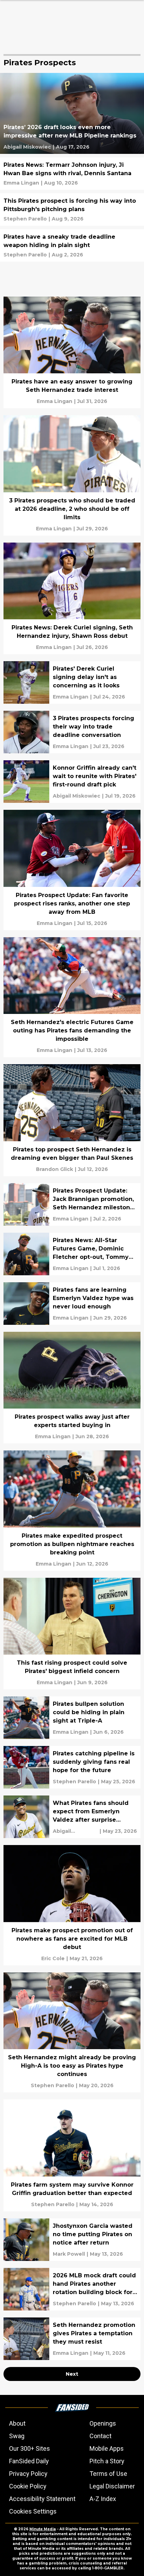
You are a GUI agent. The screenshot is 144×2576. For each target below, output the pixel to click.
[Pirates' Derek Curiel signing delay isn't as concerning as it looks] (72, 682)
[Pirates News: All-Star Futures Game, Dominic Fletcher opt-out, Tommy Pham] (72, 1254)
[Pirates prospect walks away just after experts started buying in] (72, 1388)
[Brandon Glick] (55, 1169)
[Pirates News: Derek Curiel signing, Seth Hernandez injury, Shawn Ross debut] (72, 599)
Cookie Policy (28, 2486)
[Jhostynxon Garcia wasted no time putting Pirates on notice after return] (72, 2240)
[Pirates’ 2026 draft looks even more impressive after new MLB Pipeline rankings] (72, 113)
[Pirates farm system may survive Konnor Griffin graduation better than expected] (72, 2155)
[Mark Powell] (69, 2254)
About (17, 2423)
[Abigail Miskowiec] (27, 147)
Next (72, 2374)
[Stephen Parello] (25, 219)
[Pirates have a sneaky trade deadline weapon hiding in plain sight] (72, 245)
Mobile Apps (107, 2448)
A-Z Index (103, 2499)
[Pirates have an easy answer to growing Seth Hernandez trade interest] (72, 353)
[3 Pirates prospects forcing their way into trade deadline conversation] (72, 732)
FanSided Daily (29, 2461)
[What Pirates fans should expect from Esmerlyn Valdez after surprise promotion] (72, 1817)
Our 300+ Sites (30, 2448)
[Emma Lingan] (21, 183)
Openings (103, 2423)
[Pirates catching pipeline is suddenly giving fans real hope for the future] (72, 1767)
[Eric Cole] (53, 1958)
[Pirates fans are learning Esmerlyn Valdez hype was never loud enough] (72, 1304)
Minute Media (43, 2529)
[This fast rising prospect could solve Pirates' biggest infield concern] (72, 1634)
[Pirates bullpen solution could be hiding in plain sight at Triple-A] (72, 1718)
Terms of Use (108, 2474)
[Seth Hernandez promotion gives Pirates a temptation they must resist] (72, 2339)
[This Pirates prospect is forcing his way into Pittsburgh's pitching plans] (72, 210)
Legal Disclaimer (112, 2486)
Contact (100, 2436)
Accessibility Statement (42, 2499)
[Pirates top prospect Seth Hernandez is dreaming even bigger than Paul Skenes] (72, 1120)
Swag (17, 2436)
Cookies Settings (33, 2511)
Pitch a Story (107, 2461)
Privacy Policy (28, 2474)
